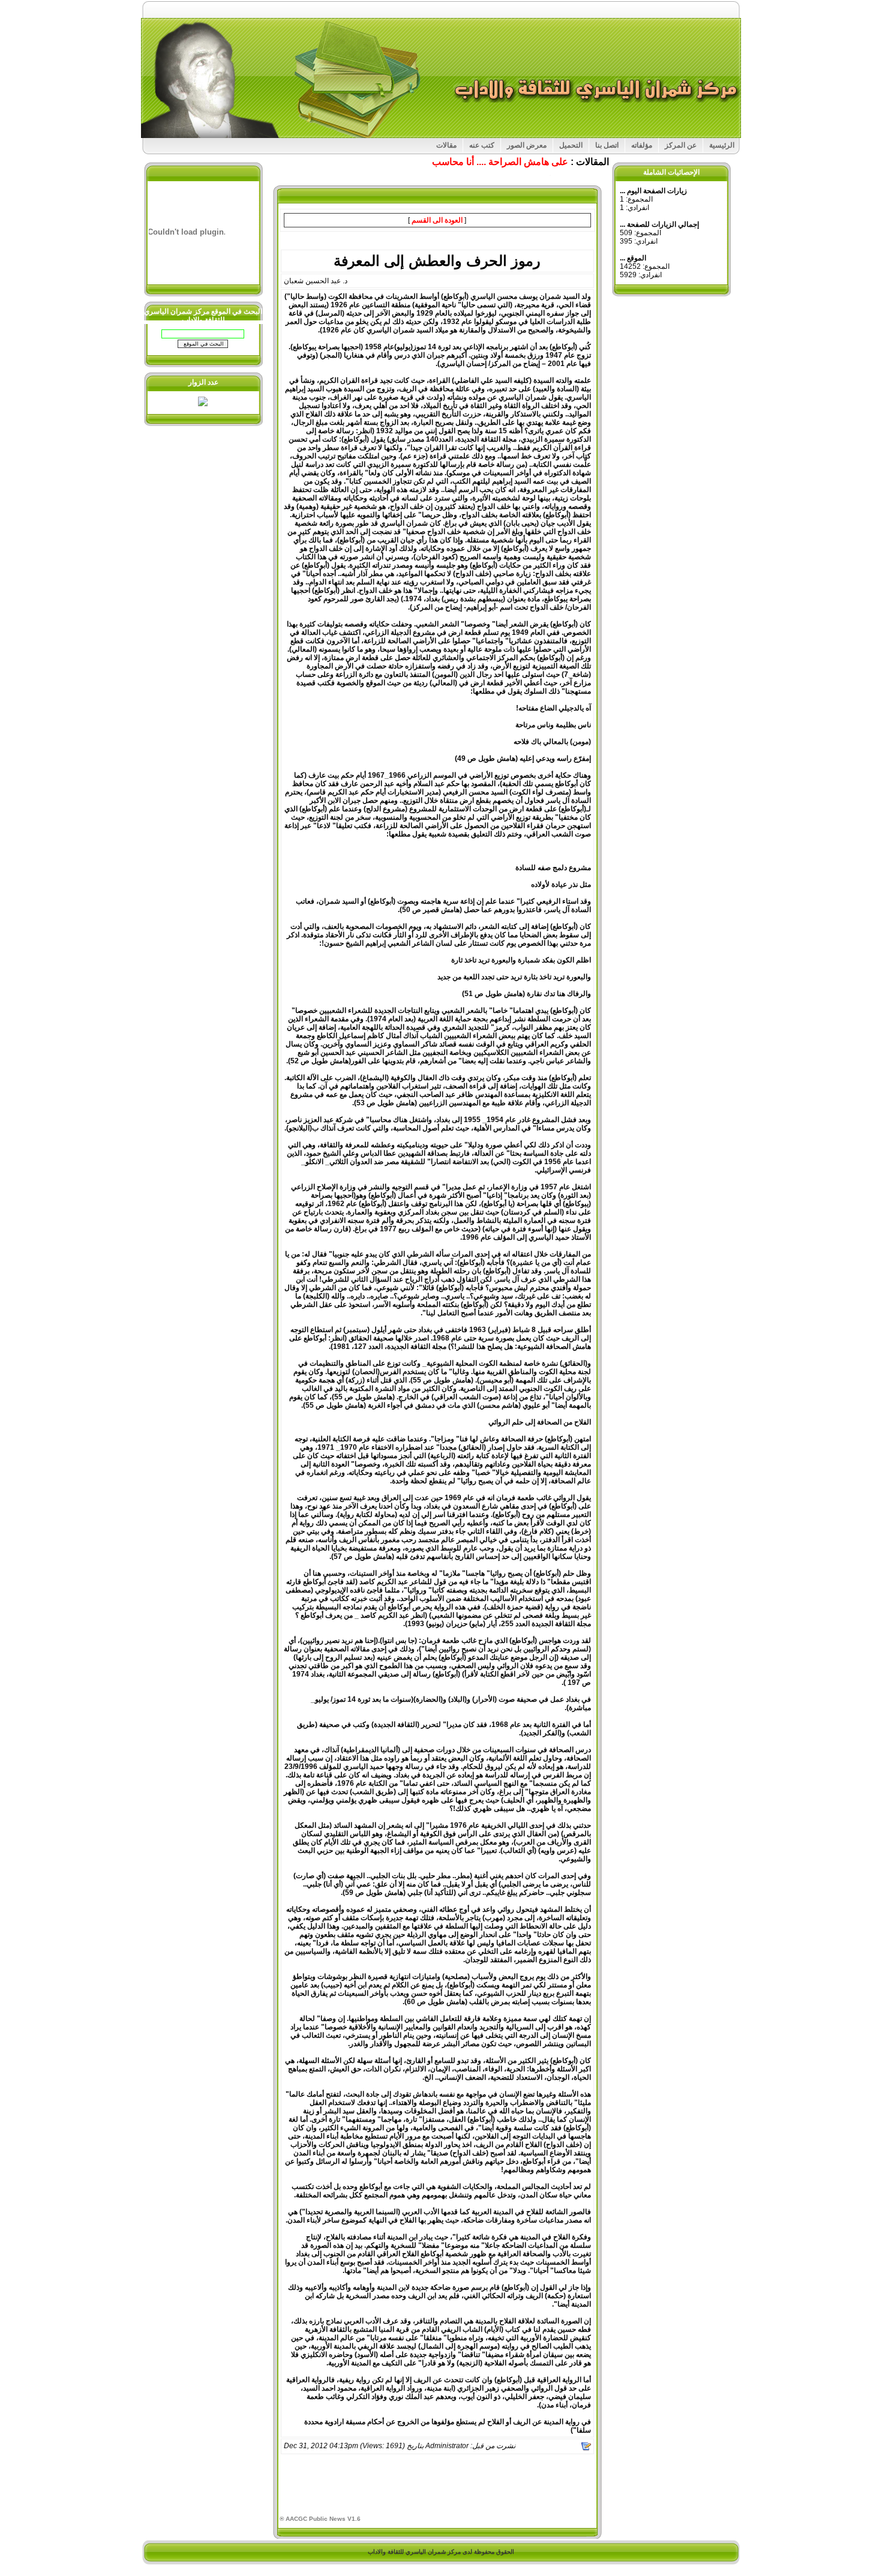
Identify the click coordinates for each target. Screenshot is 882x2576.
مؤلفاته (642, 145)
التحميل (571, 145)
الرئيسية (722, 145)
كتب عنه (482, 145)
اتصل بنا (607, 145)
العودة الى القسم (437, 220)
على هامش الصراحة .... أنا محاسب (500, 162)
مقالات (446, 145)
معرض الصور (527, 145)
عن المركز (681, 145)
